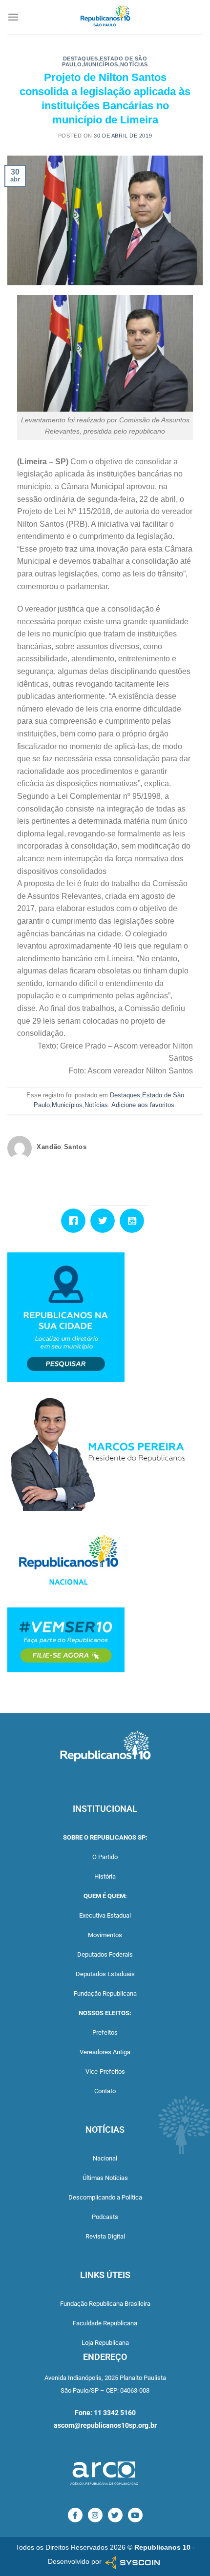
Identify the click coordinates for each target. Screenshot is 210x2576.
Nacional (105, 2158)
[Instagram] (95, 2515)
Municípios (101, 64)
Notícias (134, 64)
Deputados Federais (105, 1954)
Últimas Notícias (105, 2178)
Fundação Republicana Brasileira (105, 2304)
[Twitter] (105, 1221)
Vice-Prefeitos (105, 2071)
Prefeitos (105, 2032)
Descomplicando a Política (105, 2197)
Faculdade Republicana (105, 2323)
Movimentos (105, 1935)
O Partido (105, 1857)
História (105, 1876)
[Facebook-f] (75, 2515)
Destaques (81, 59)
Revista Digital (105, 2236)
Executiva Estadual (105, 1915)
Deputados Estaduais (105, 1974)
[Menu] (13, 17)
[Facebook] (76, 1221)
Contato (105, 2091)
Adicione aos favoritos (143, 1105)
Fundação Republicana (105, 1993)
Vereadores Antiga (105, 2052)
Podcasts (105, 2217)
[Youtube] (134, 1221)
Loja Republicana (105, 2343)
